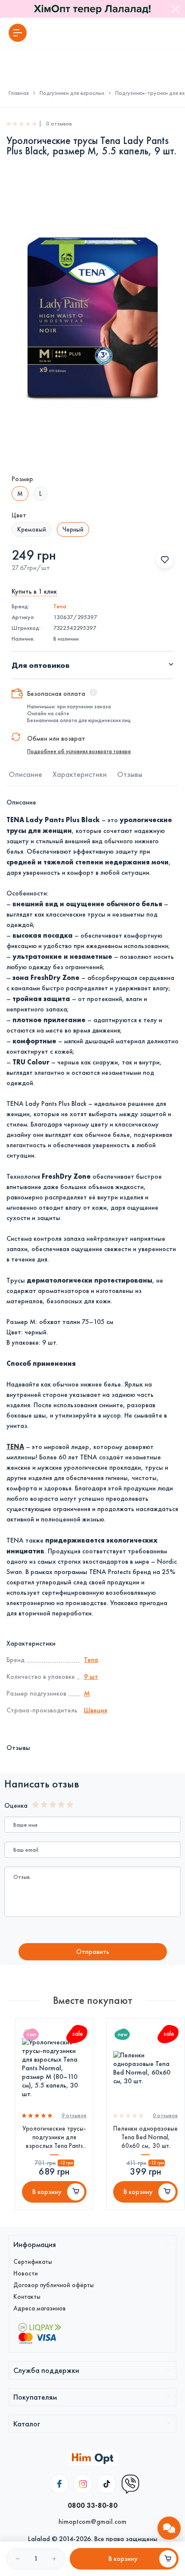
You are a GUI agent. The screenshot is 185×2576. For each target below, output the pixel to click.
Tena (60, 606)
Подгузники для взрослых (72, 93)
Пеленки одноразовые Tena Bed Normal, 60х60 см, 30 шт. (145, 2137)
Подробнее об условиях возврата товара (79, 751)
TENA (15, 1446)
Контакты (27, 2297)
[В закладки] (165, 560)
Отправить (93, 1952)
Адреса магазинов (40, 2308)
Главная (19, 93)
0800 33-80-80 (92, 2505)
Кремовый (32, 529)
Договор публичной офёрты (54, 2285)
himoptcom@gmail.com (92, 2521)
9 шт (91, 1676)
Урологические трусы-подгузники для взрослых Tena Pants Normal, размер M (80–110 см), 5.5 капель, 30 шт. (54, 2137)
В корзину (47, 2192)
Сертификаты (33, 2262)
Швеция (96, 1710)
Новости (26, 2273)
